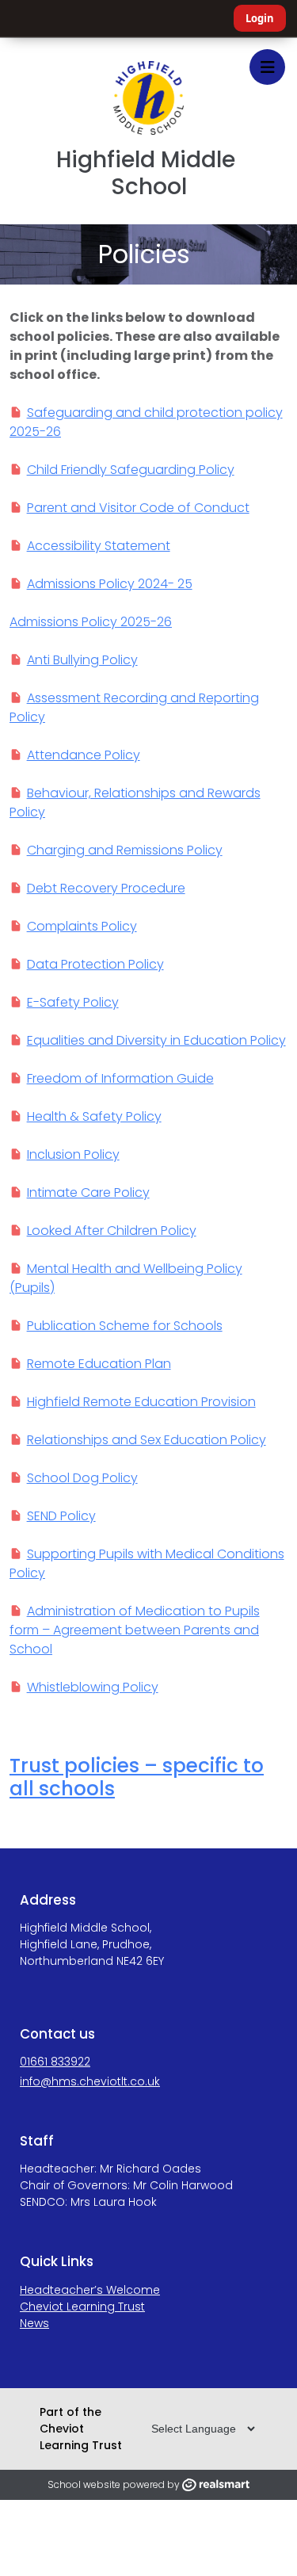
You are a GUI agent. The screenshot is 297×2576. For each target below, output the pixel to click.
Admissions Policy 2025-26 (91, 622)
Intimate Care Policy (88, 1192)
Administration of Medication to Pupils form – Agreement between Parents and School (135, 1630)
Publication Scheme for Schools (125, 1326)
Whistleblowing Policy (93, 1687)
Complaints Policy (82, 926)
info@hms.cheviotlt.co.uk (90, 2081)
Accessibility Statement (99, 546)
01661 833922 (55, 2062)
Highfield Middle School (148, 173)
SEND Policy (61, 1516)
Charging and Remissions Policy (125, 850)
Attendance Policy (84, 755)
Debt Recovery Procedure (106, 888)
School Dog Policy (82, 1478)
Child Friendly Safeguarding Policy (131, 470)
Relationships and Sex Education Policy (147, 1440)
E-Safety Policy (73, 1002)
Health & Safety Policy (94, 1116)
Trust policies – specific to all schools (137, 1777)
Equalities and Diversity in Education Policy (156, 1040)
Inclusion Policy (73, 1154)
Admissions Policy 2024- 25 (110, 584)
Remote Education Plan (99, 1364)
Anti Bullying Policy (82, 660)
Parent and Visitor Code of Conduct (138, 508)
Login (260, 18)
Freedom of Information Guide (120, 1078)
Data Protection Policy (95, 964)
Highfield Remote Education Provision (141, 1402)
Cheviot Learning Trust (82, 2307)
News (34, 2323)
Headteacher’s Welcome (90, 2290)
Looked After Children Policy (112, 1231)
